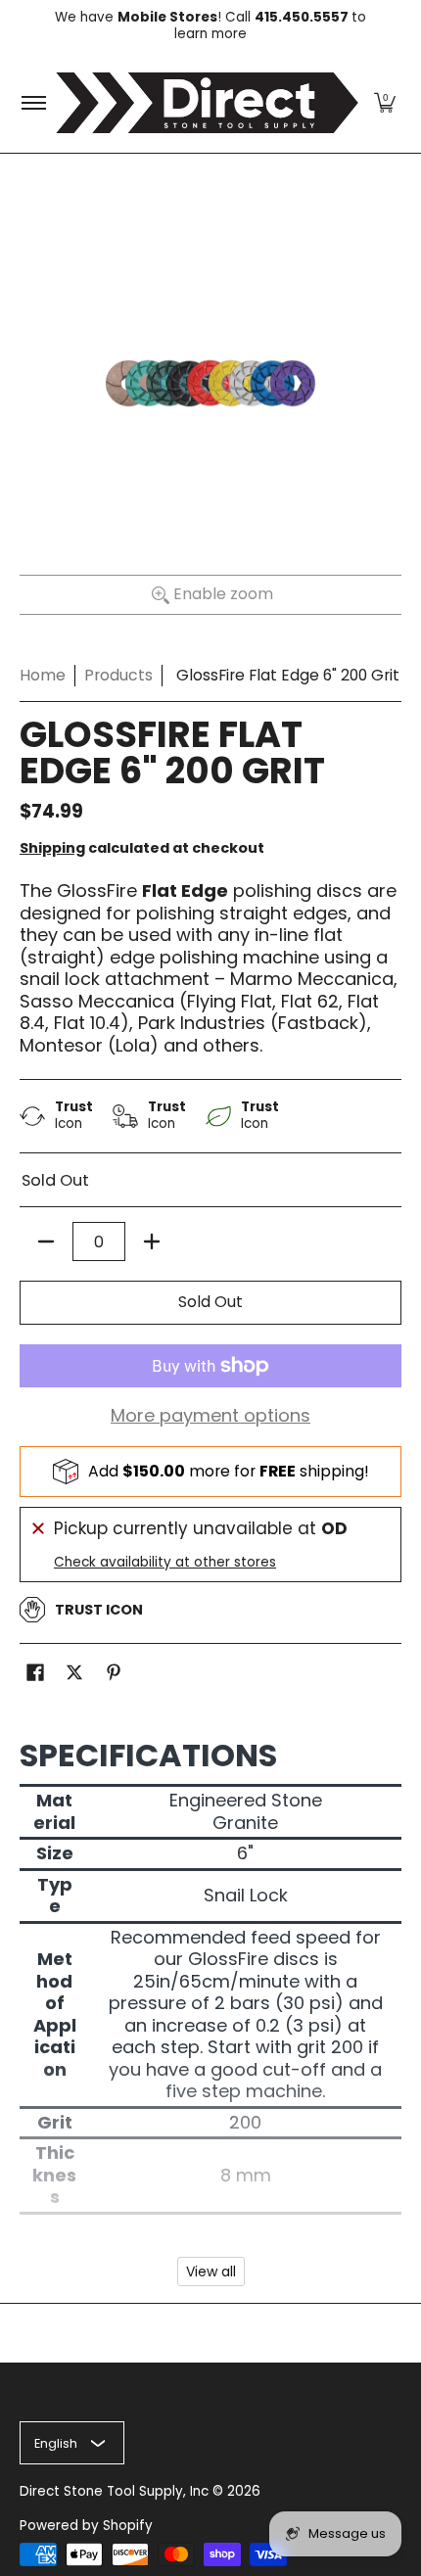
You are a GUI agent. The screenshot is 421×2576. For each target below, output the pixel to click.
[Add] (152, 1241)
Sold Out (210, 1302)
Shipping (52, 848)
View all (211, 2272)
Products (118, 675)
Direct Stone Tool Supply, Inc (114, 2491)
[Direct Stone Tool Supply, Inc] (207, 103)
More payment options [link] (210, 1416)
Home (43, 675)
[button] (385, 103)
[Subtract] (46, 1241)
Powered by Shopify (86, 2526)
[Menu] (33, 103)
